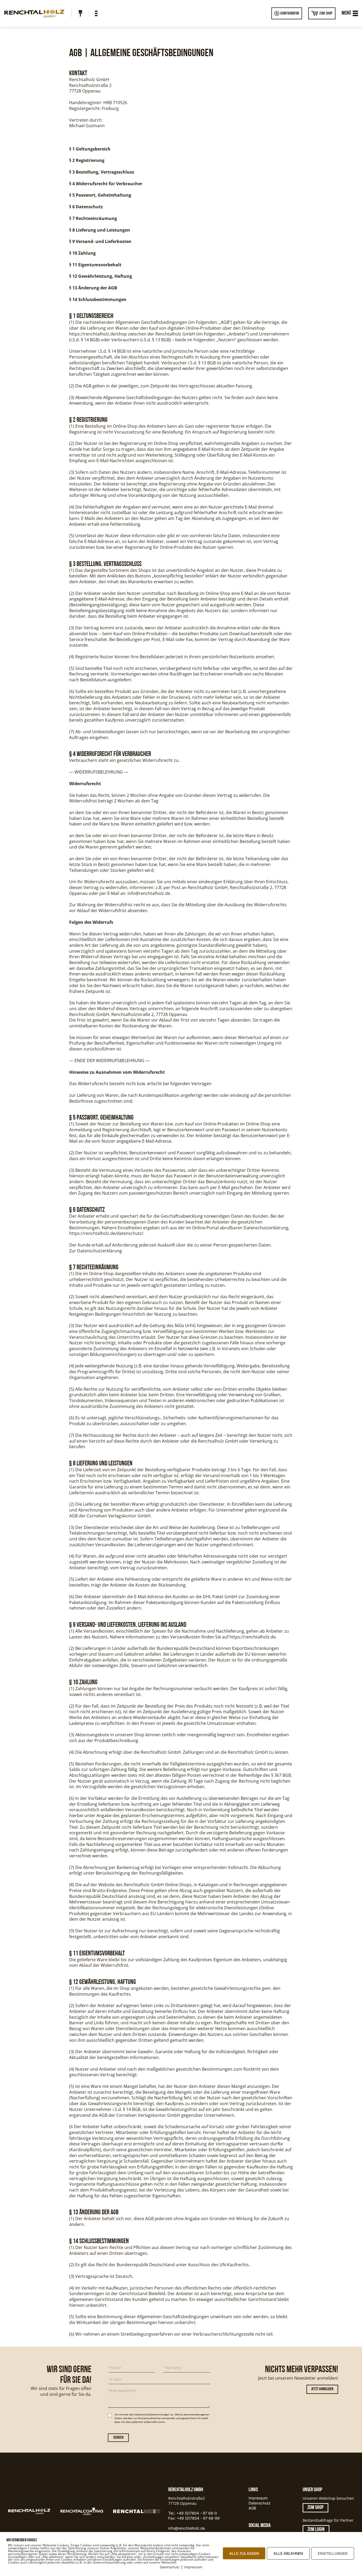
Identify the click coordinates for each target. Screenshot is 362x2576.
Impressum (258, 2498)
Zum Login (316, 2530)
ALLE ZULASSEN (244, 2553)
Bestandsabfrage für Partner (328, 2520)
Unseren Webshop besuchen (328, 2498)
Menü (346, 13)
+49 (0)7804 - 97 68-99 (198, 2518)
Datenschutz (260, 2503)
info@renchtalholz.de (187, 2528)
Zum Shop (326, 13)
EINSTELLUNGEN (333, 2553)
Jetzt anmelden (322, 2389)
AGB (252, 2508)
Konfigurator (290, 13)
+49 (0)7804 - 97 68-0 (197, 2513)
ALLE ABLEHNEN (288, 2553)
